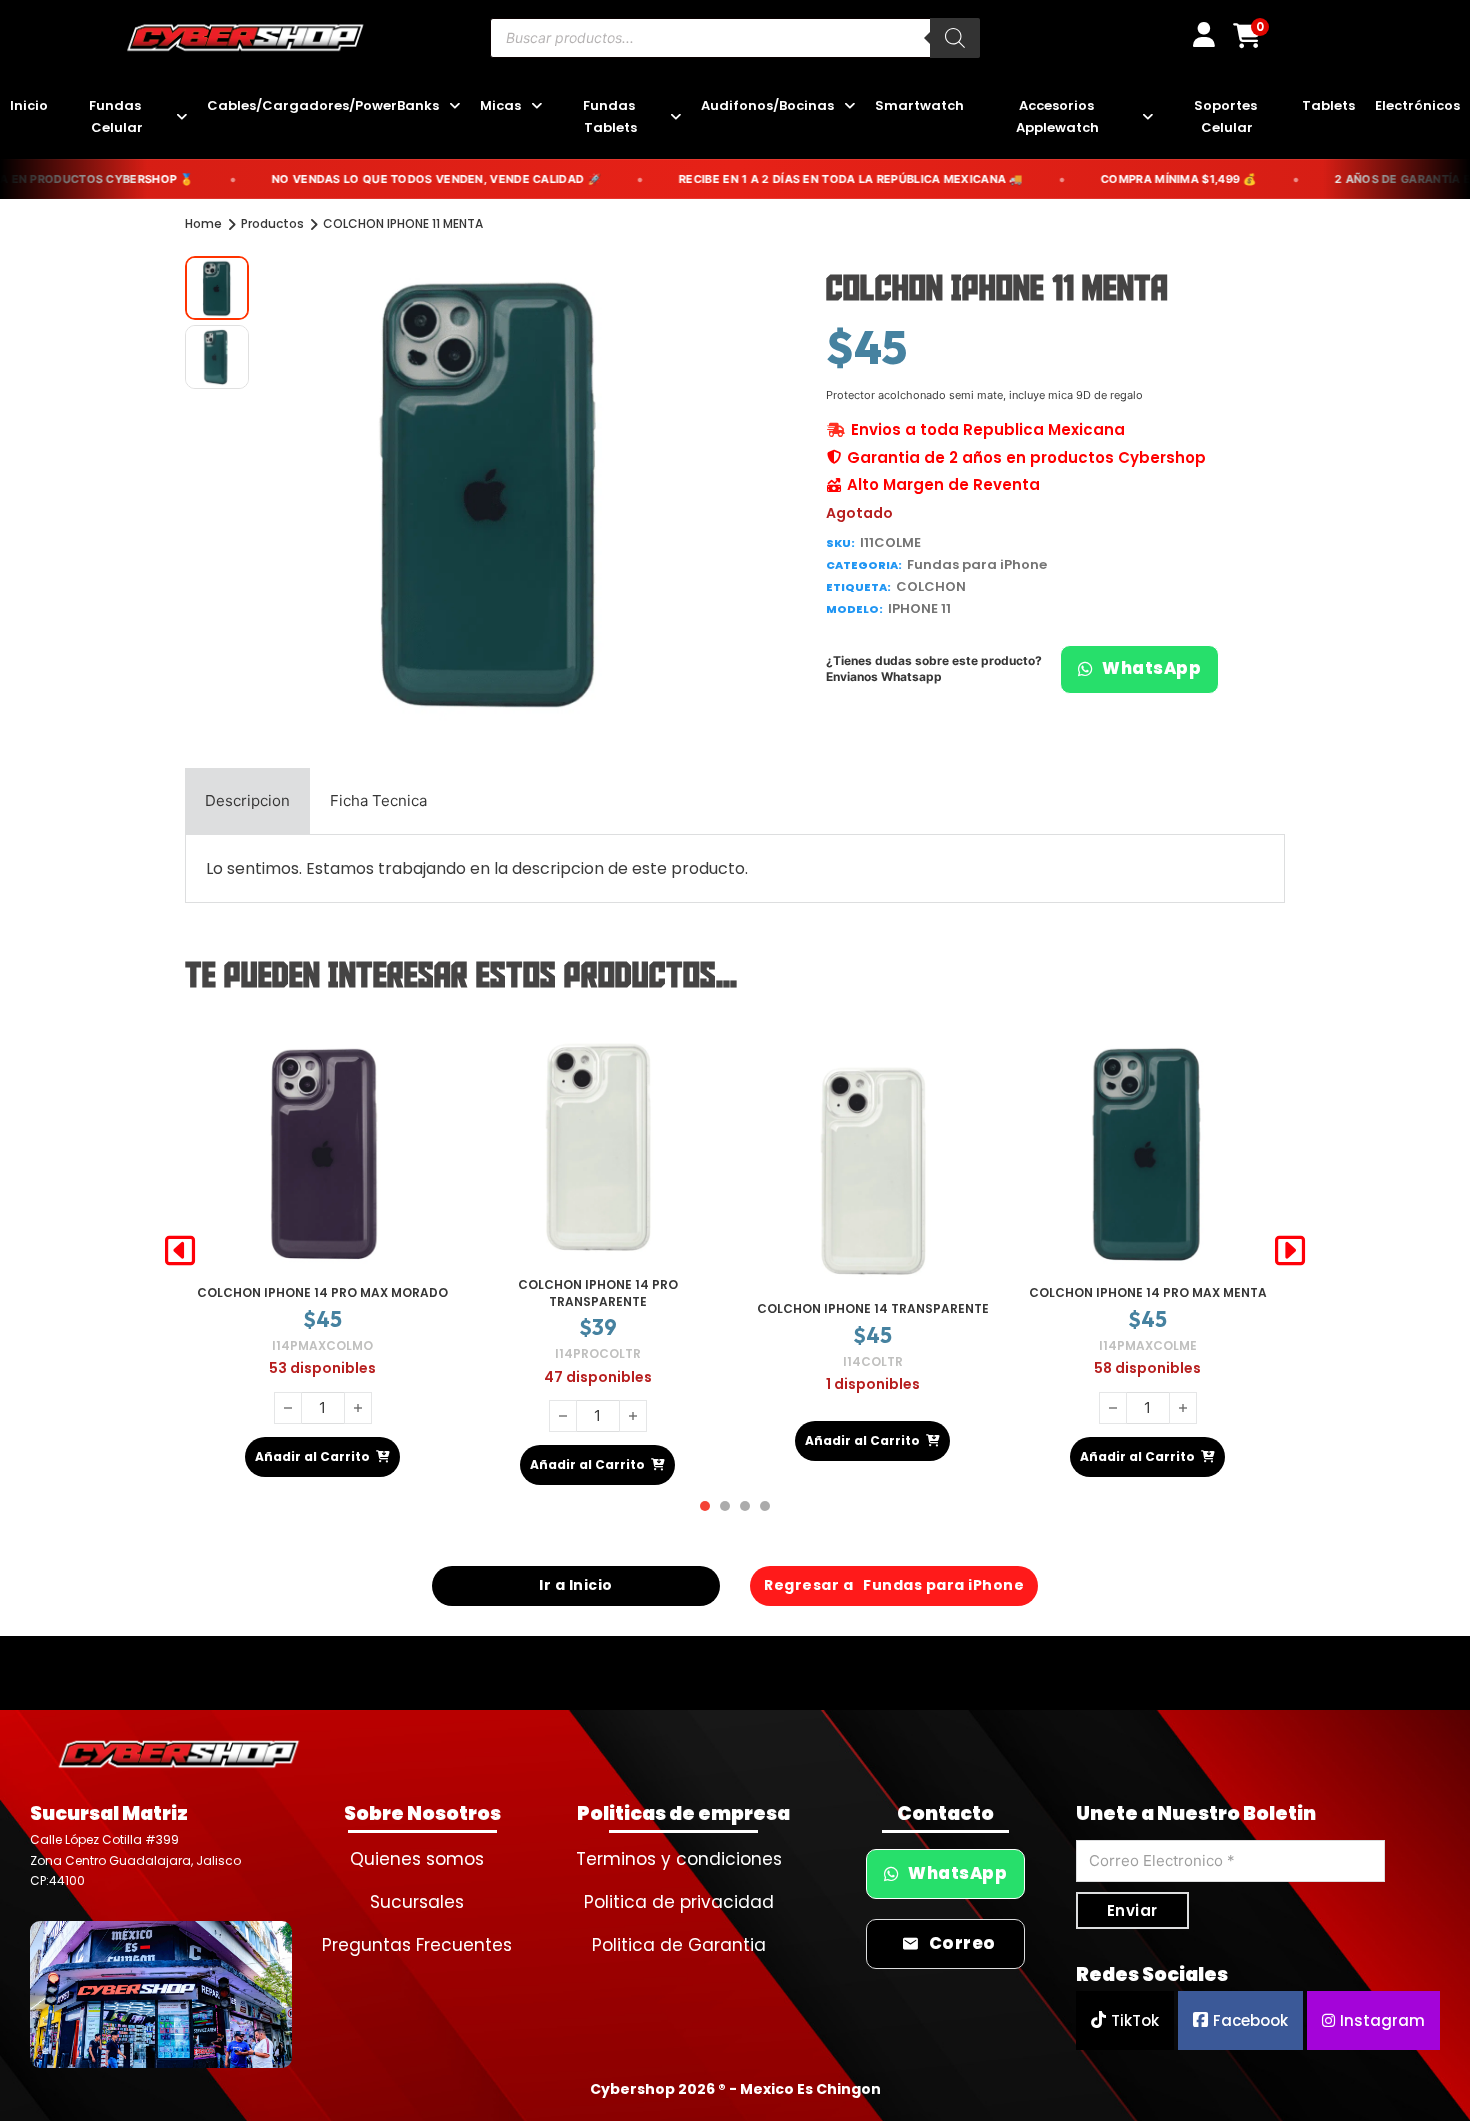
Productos (272, 223)
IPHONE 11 (919, 608)
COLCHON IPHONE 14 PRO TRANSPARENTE (323, 1293)
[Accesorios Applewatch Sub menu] (1147, 117)
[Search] (955, 38)
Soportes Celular (1227, 116)
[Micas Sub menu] (536, 106)
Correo (962, 1943)
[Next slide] (1290, 1251)
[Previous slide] (180, 1251)
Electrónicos (1417, 105)
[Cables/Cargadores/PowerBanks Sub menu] (454, 106)
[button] (698, 283)
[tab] (247, 801)
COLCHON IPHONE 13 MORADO (1148, 1292)
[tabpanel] (735, 868)
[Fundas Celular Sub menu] (181, 117)
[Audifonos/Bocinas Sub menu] (849, 106)
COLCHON (931, 586)
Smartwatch (919, 105)
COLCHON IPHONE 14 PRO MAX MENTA (873, 1292)
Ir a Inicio (576, 1585)
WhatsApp (1151, 668)
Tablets (1328, 105)
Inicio (29, 105)
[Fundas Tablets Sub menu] (675, 117)
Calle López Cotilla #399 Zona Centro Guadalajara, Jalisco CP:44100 (135, 1860)
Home (203, 223)
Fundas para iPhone (977, 564)
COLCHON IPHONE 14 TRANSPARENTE (598, 1308)
